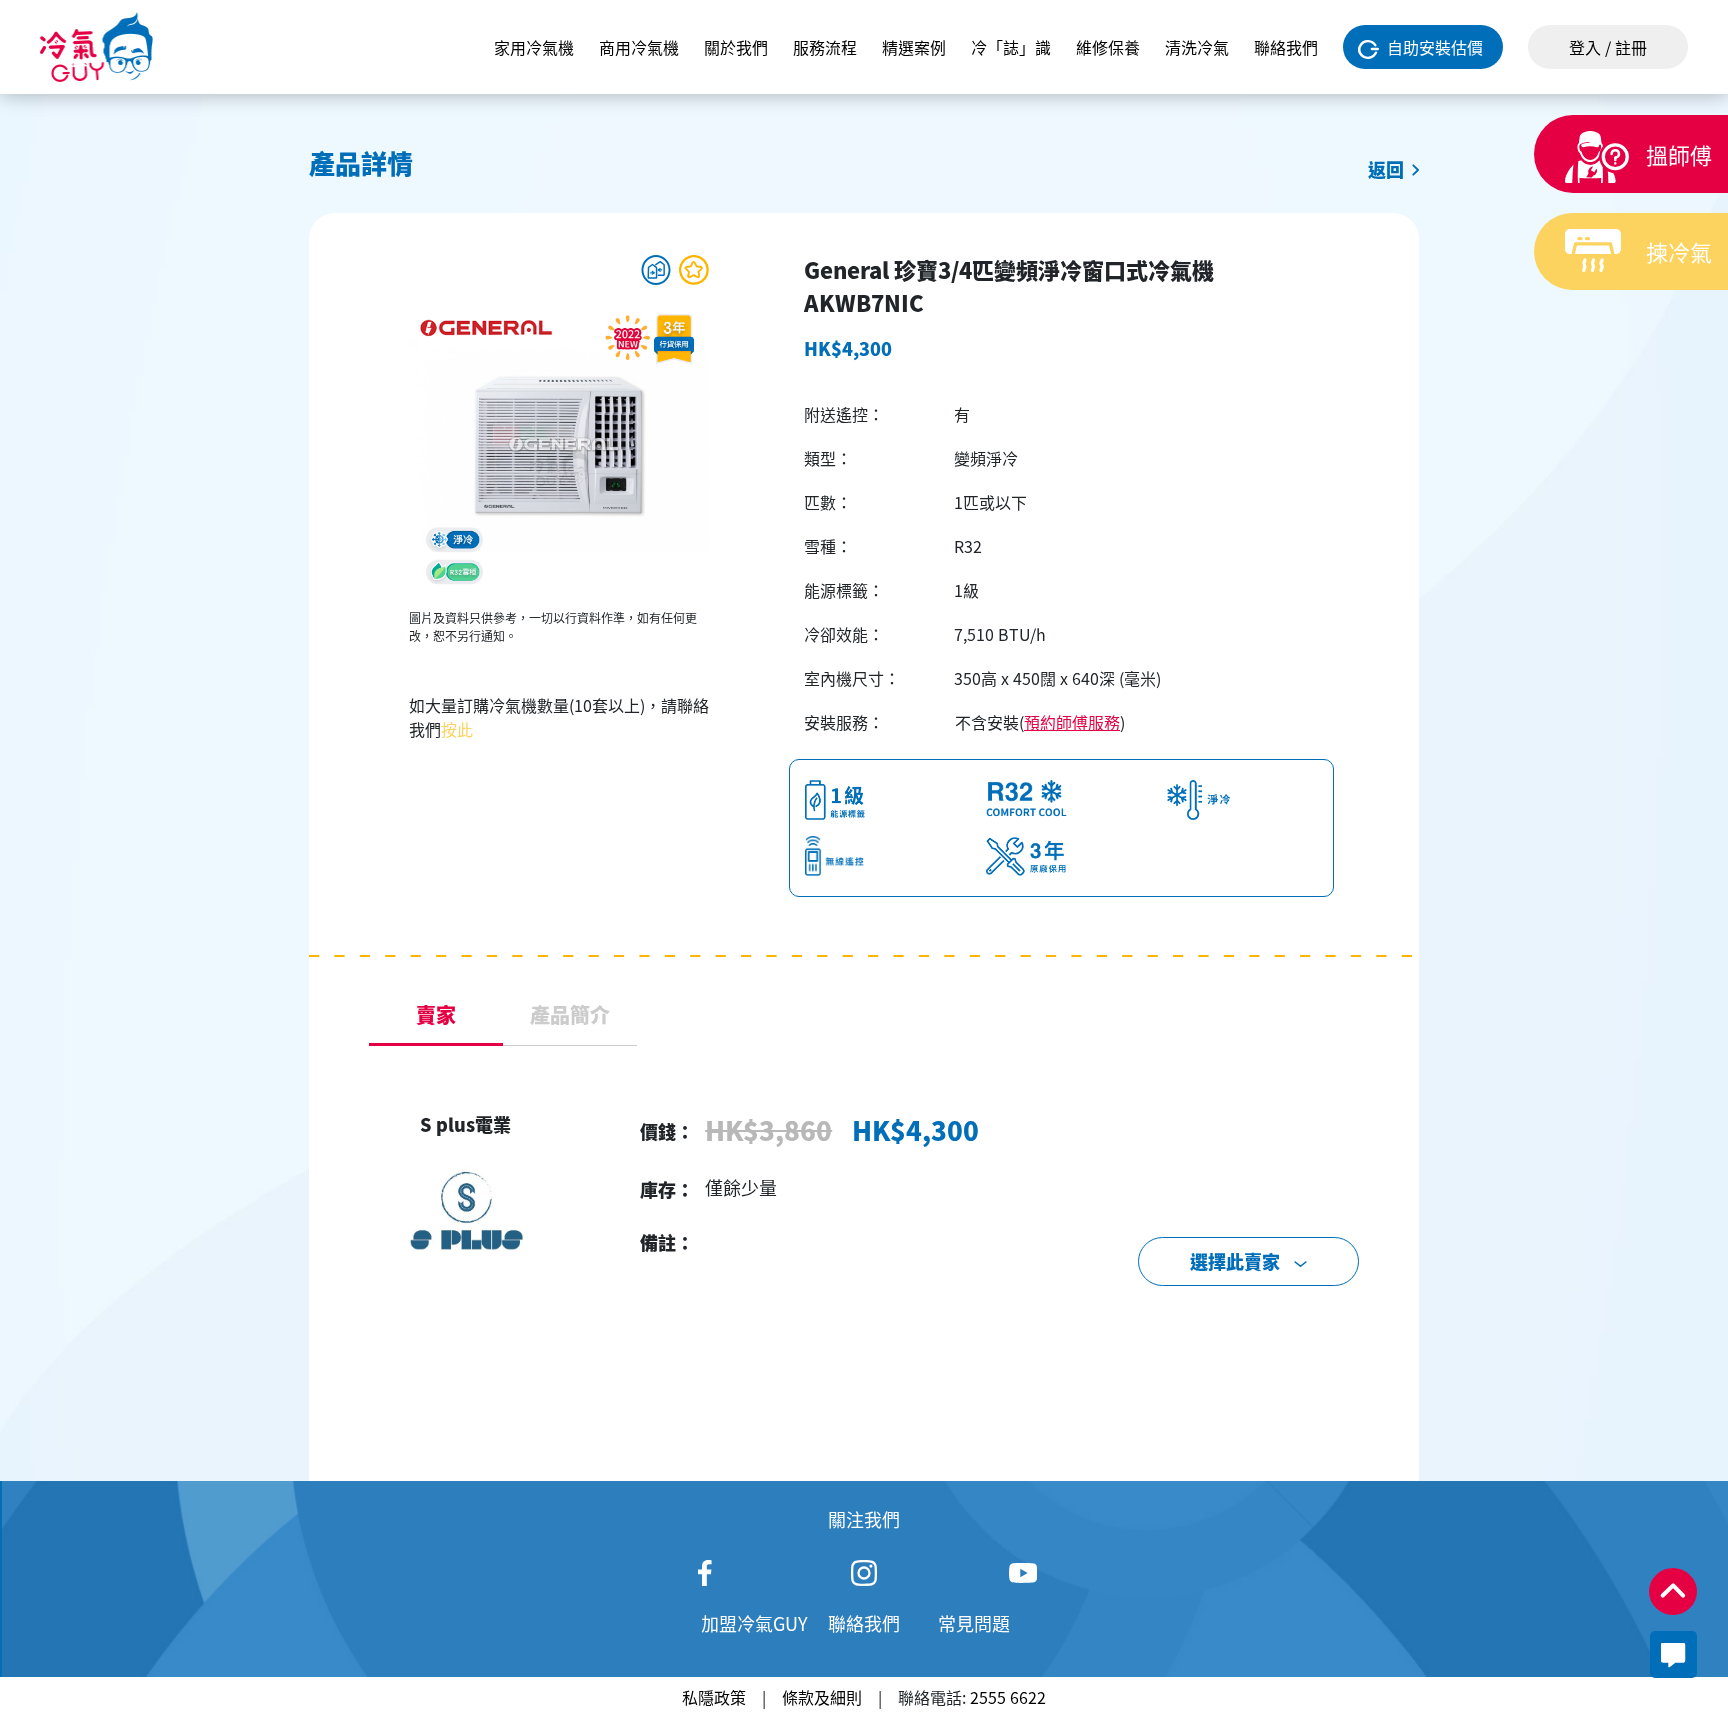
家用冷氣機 (534, 47)
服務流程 (825, 47)
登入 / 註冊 (1608, 47)
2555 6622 (1008, 1697)
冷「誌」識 (1011, 47)
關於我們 (736, 47)
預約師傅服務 (1072, 722)
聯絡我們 (1286, 47)
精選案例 (914, 47)
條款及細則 (822, 1697)
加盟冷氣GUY (754, 1623)
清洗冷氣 (1197, 47)
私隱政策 (714, 1697)
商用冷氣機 (639, 47)
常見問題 (974, 1623)
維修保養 (1108, 47)
